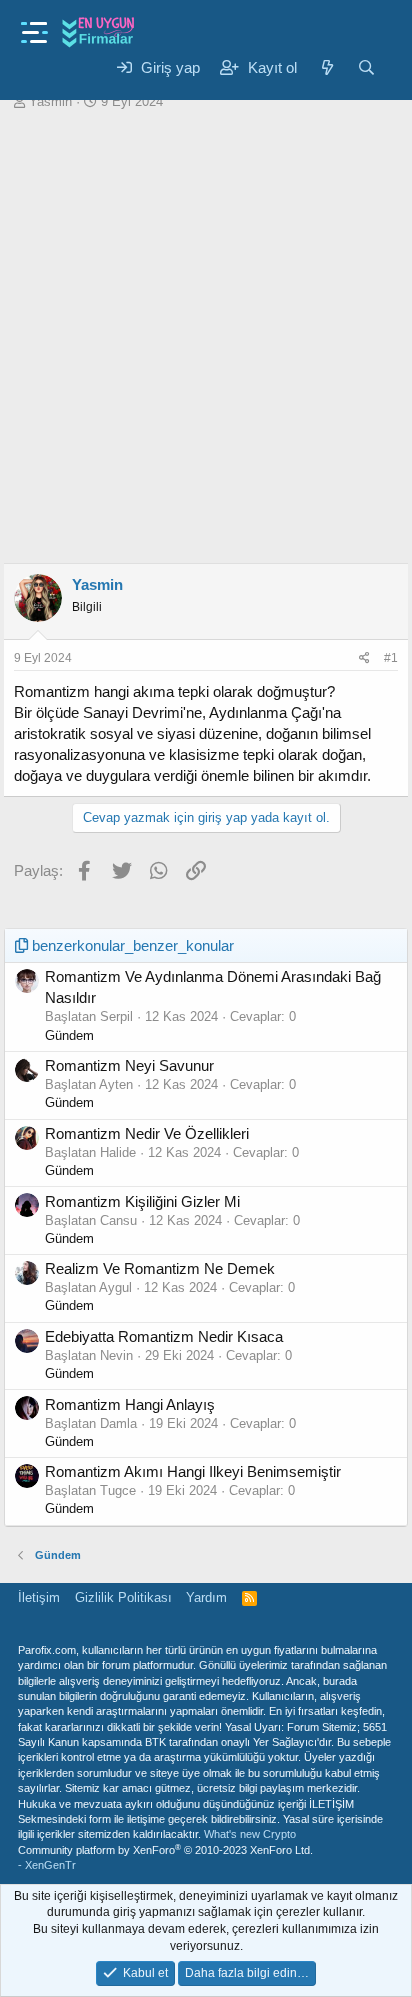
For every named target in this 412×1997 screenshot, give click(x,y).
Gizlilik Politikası (123, 1597)
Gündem (69, 1035)
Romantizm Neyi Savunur (129, 1065)
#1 (391, 658)
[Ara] (366, 67)
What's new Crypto (250, 1834)
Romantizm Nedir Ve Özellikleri (147, 1133)
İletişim (39, 1597)
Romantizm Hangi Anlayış (130, 1404)
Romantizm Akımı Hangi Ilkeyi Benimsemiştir (193, 1471)
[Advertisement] (206, 337)
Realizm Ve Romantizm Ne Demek (160, 1268)
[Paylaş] (364, 658)
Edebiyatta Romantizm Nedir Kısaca (164, 1336)
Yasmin (50, 101)
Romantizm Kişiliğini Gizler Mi (142, 1201)
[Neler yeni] (326, 67)
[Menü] (34, 26)
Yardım (206, 1597)
